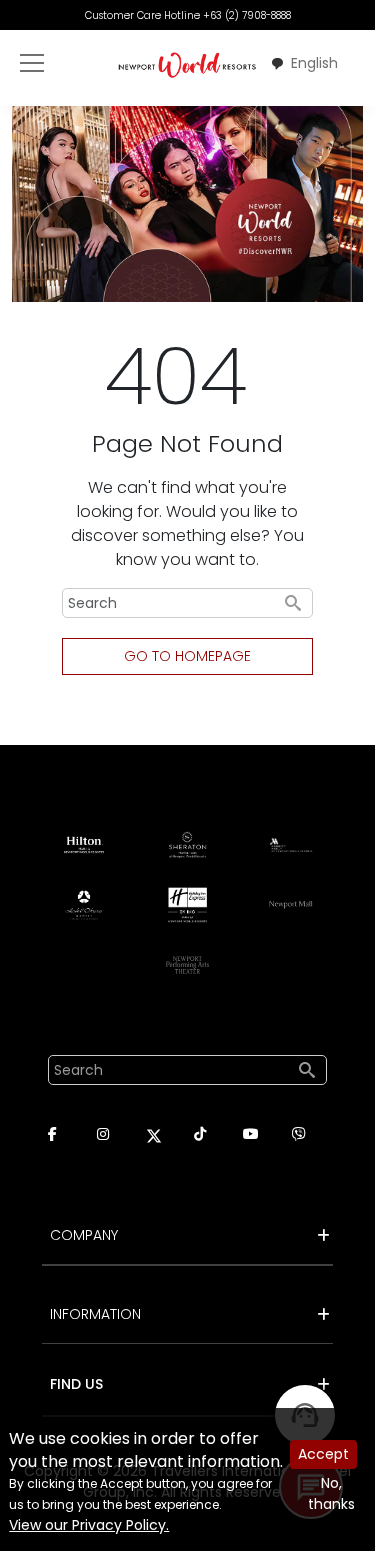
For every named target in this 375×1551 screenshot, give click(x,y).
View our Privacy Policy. (89, 1525)
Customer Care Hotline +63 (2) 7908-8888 (188, 15)
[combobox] (304, 64)
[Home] (188, 64)
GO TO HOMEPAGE (187, 656)
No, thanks (331, 1493)
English (314, 63)
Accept (323, 1454)
